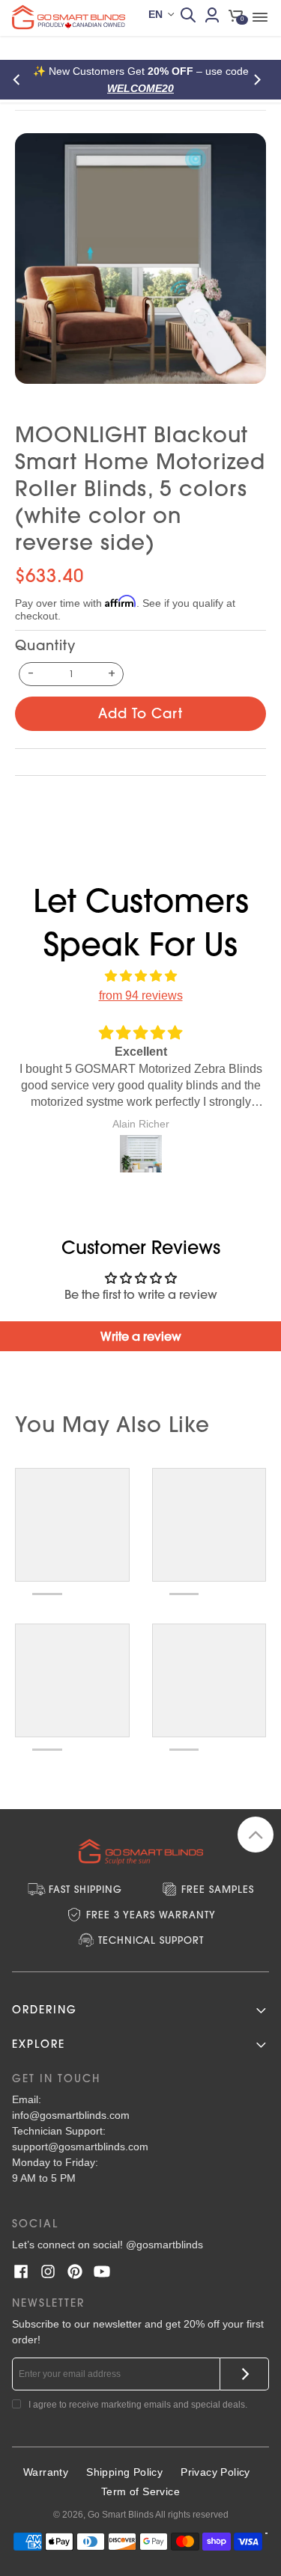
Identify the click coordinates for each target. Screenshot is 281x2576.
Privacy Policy (215, 2472)
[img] (140, 976)
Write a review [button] (141, 1336)
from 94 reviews (141, 995)
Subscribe (245, 2374)
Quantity (45, 645)
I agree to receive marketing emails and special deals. (138, 2405)
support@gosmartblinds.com (80, 2147)
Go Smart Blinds (121, 2515)
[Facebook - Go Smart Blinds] (21, 2271)
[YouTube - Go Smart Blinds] (102, 2271)
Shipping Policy (124, 2472)
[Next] (260, 80)
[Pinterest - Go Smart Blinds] (75, 2271)
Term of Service (140, 2491)
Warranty (46, 2472)
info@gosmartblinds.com (71, 2115)
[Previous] (21, 80)
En (155, 14)
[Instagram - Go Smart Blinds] (48, 2271)
